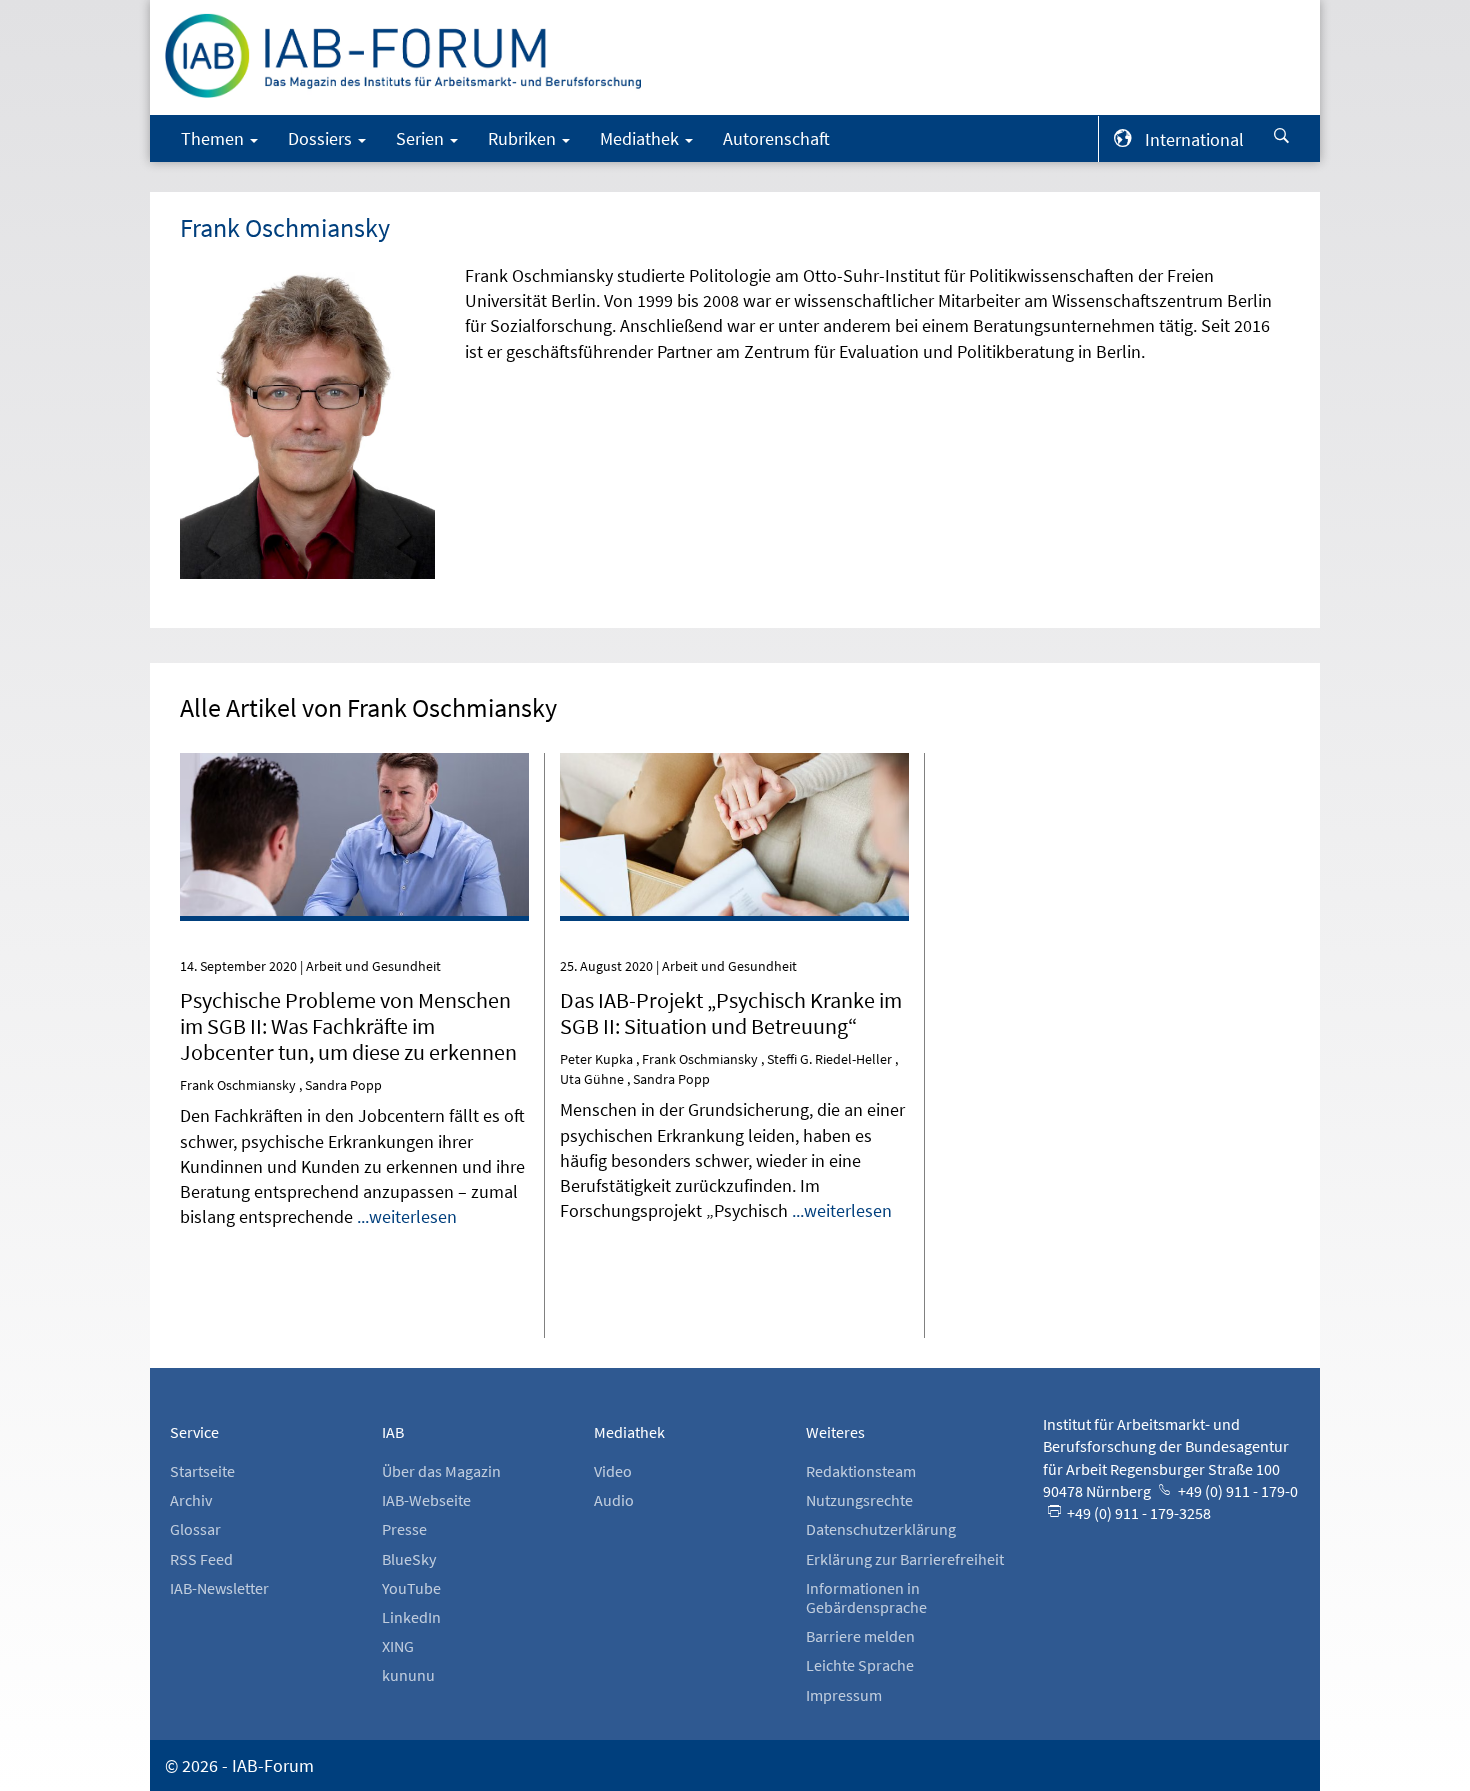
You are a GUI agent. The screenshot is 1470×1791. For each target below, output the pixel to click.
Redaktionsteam (861, 1471)
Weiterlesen (354, 781)
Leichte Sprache (860, 1665)
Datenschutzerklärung (881, 1529)
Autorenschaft (776, 138)
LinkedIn (411, 1617)
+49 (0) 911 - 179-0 (1236, 1491)
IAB (393, 1432)
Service (194, 1432)
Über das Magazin (441, 1471)
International (1194, 139)
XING (398, 1646)
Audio (614, 1500)
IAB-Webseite (426, 1500)
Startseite (202, 1471)
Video (613, 1471)
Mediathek (641, 138)
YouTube (411, 1588)
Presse (404, 1529)
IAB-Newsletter (219, 1588)
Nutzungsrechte (859, 1500)
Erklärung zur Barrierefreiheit (905, 1559)
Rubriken (524, 138)
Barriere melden (860, 1636)
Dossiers (322, 138)
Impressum (844, 1695)
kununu (408, 1675)
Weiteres (835, 1432)
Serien (422, 138)
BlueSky (409, 1559)
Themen (214, 138)
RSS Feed (201, 1559)
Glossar (195, 1529)
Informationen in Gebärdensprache (866, 1597)
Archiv (191, 1500)
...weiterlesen (407, 1216)
